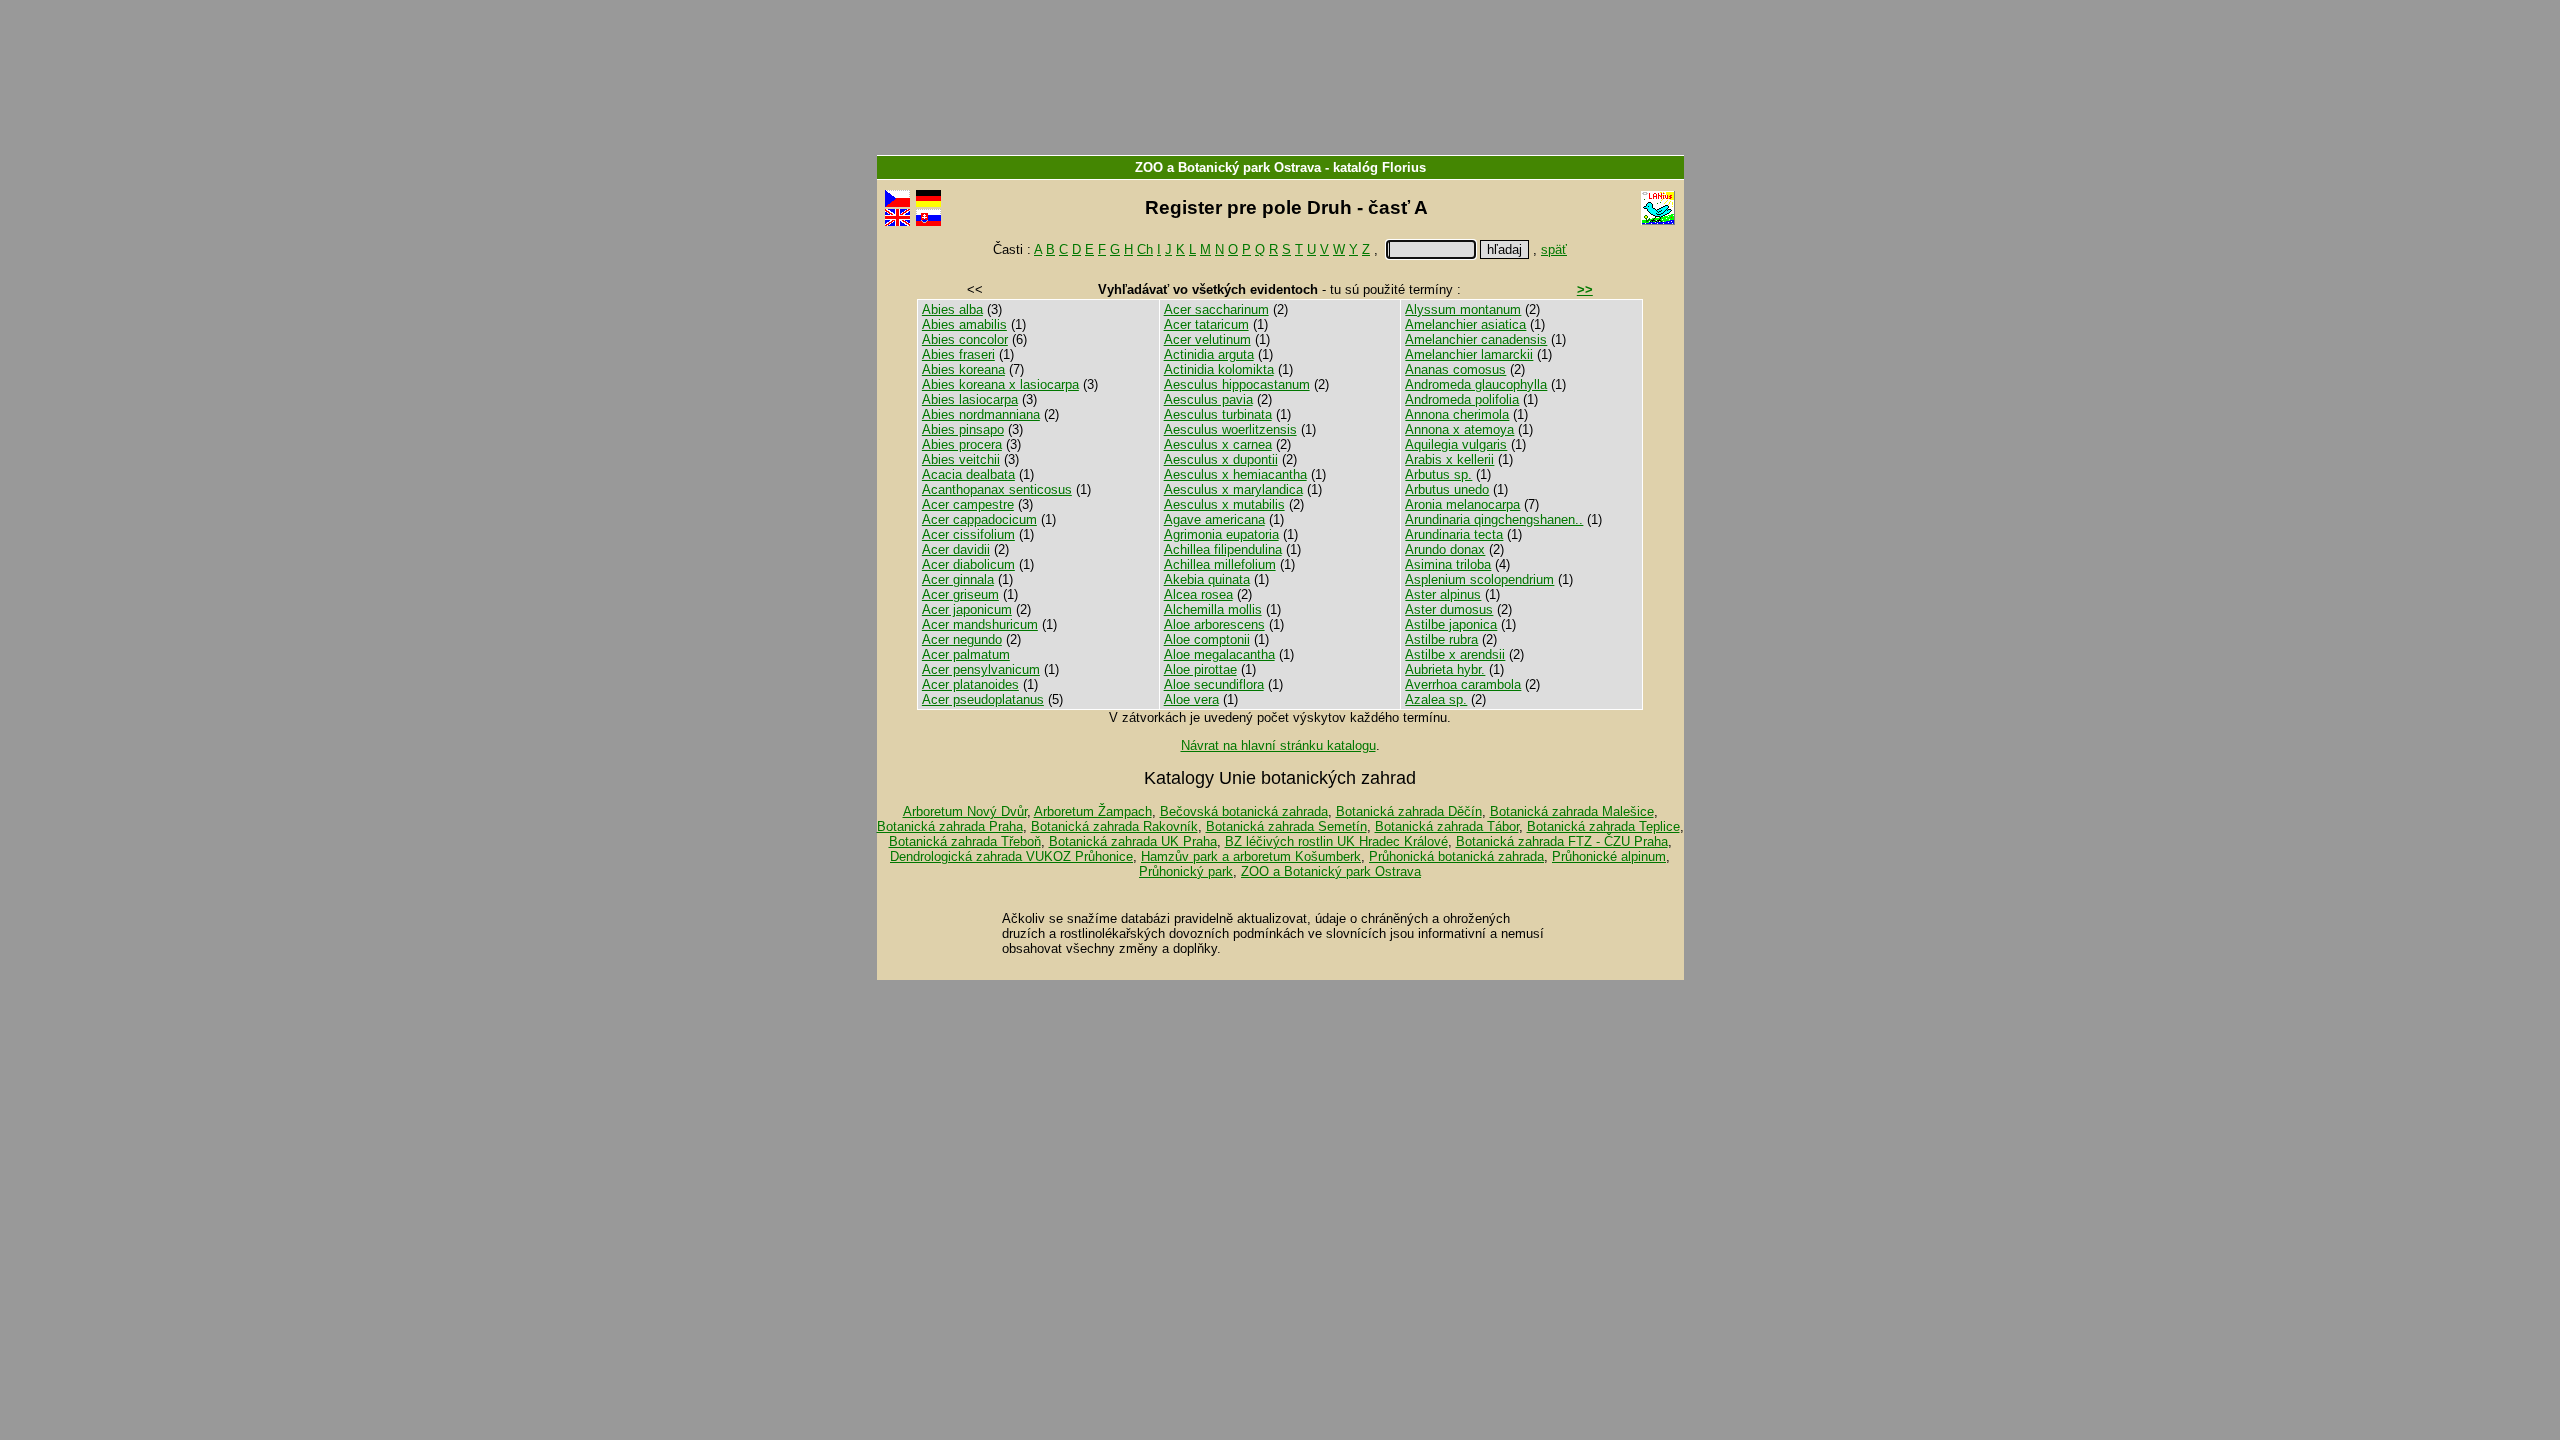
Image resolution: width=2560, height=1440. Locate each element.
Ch (1145, 249)
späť (1554, 249)
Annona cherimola (1457, 414)
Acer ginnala (958, 579)
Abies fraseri (958, 354)
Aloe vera (1191, 699)
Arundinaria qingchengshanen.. (1494, 519)
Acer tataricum (1206, 324)
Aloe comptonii (1207, 639)
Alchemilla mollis (1213, 609)
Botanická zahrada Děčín (1409, 811)
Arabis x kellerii (1449, 459)
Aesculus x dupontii (1221, 459)
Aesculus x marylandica (1233, 489)
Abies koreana (963, 369)
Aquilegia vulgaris (1456, 444)
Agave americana (1214, 519)
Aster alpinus (1443, 594)
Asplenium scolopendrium (1479, 579)
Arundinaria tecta (1454, 534)
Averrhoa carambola (1463, 684)
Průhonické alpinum (1609, 856)
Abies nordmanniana (981, 414)
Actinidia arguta (1209, 354)
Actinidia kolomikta (1219, 369)
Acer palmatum (966, 654)
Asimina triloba (1448, 564)
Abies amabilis (964, 324)
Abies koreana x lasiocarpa (1000, 384)
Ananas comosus (1455, 369)
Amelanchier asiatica (1465, 324)
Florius (1404, 167)
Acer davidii (956, 549)
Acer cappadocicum (979, 519)
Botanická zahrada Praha (950, 826)
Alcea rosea (1198, 594)
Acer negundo (962, 639)
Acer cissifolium (968, 534)
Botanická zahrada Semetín (1286, 826)
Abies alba (952, 309)
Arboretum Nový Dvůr (965, 811)
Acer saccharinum (1216, 309)
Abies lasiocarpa (970, 399)
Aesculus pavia (1208, 399)
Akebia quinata (1207, 579)
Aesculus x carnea (1218, 444)
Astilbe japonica (1451, 624)
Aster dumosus (1449, 609)
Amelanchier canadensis (1476, 339)
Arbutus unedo (1447, 489)
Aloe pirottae (1200, 669)
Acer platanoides (970, 684)
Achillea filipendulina (1223, 549)
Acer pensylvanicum (981, 669)
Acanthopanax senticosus (997, 489)
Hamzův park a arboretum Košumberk (1251, 856)
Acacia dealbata (968, 474)
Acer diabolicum (968, 564)
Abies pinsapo (963, 429)
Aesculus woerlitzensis (1230, 429)
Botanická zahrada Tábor (1447, 826)
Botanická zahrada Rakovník (1114, 826)
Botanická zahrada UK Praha (1133, 841)
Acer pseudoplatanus (983, 699)
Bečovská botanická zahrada (1244, 811)
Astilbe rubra (1441, 639)
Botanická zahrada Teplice (1603, 826)
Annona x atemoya (1459, 429)
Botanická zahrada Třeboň (965, 841)
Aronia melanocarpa (1462, 504)
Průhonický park (1186, 871)
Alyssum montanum (1463, 309)
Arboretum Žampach (1093, 811)
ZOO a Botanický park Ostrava (1228, 167)
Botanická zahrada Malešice (1572, 811)
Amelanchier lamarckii (1469, 354)
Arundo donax (1445, 549)
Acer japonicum (967, 609)
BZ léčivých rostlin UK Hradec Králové (1336, 841)
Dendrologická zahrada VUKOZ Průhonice (1011, 856)
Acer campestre (968, 504)
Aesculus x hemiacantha (1235, 474)
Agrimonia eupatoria (1221, 534)
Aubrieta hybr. (1445, 669)
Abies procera (962, 444)
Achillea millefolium (1220, 564)
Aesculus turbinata (1218, 414)
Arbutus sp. (1438, 474)
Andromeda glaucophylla (1476, 384)
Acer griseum (960, 594)
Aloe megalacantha (1219, 654)
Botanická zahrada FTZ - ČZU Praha (1562, 841)
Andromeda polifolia (1462, 399)
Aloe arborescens (1214, 624)
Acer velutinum (1207, 339)
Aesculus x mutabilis (1224, 504)
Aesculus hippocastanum (1237, 384)
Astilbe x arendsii (1455, 654)
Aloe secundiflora (1214, 684)
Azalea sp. (1436, 699)
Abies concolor (965, 339)
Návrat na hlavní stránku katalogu (1278, 745)
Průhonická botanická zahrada (1456, 856)
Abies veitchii (961, 459)
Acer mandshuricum (980, 624)
